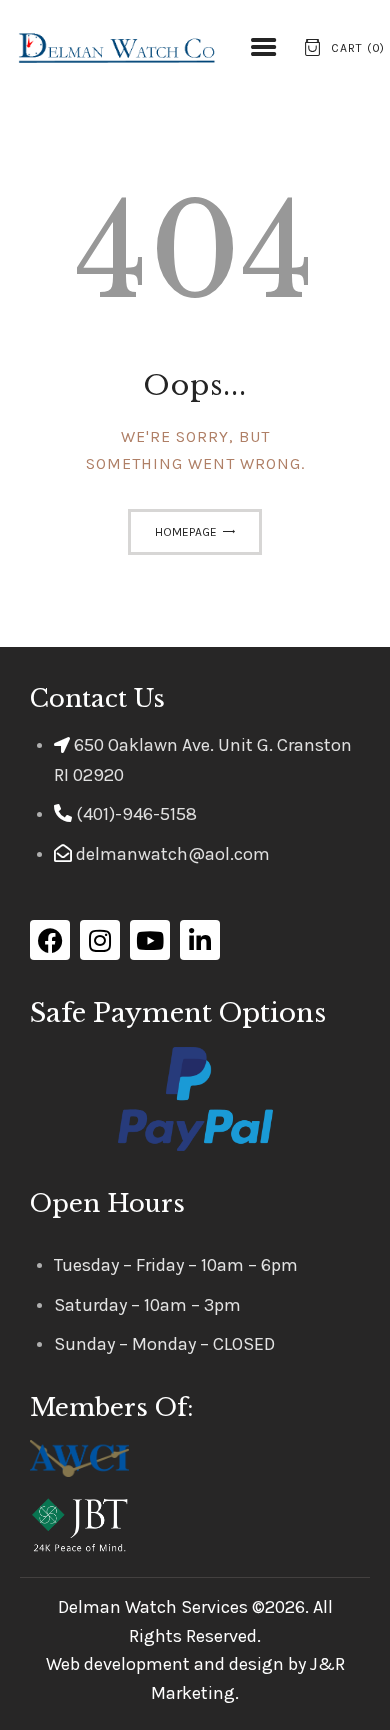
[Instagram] (100, 940)
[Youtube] (150, 940)
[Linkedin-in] (200, 940)
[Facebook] (50, 940)
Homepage (186, 532)
